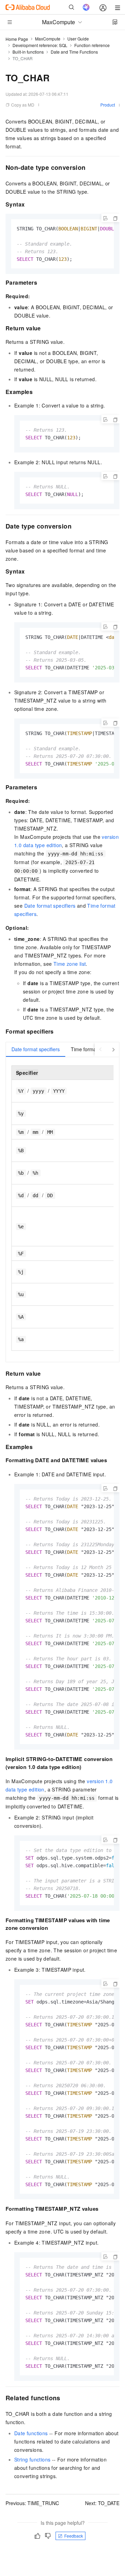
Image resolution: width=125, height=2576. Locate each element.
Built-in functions (28, 52)
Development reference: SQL (40, 45)
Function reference (92, 45)
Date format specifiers (50, 906)
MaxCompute (48, 39)
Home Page (17, 39)
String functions (32, 2459)
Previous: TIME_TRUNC (32, 2503)
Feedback (74, 2536)
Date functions (31, 2433)
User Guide (78, 39)
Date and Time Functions (74, 52)
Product (108, 105)
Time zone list (70, 964)
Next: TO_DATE (102, 2503)
